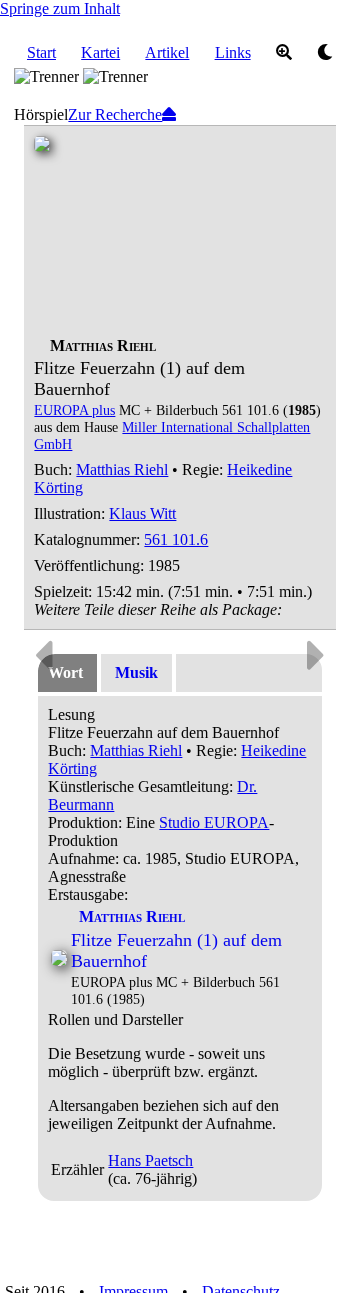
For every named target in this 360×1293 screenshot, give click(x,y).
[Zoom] (283, 53)
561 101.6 (176, 539)
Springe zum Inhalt (60, 8)
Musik (136, 672)
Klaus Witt (142, 513)
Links (233, 52)
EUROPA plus (74, 410)
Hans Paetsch (150, 1160)
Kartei (100, 52)
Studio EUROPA (214, 822)
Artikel (167, 52)
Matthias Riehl (122, 469)
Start (41, 52)
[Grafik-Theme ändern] (324, 53)
